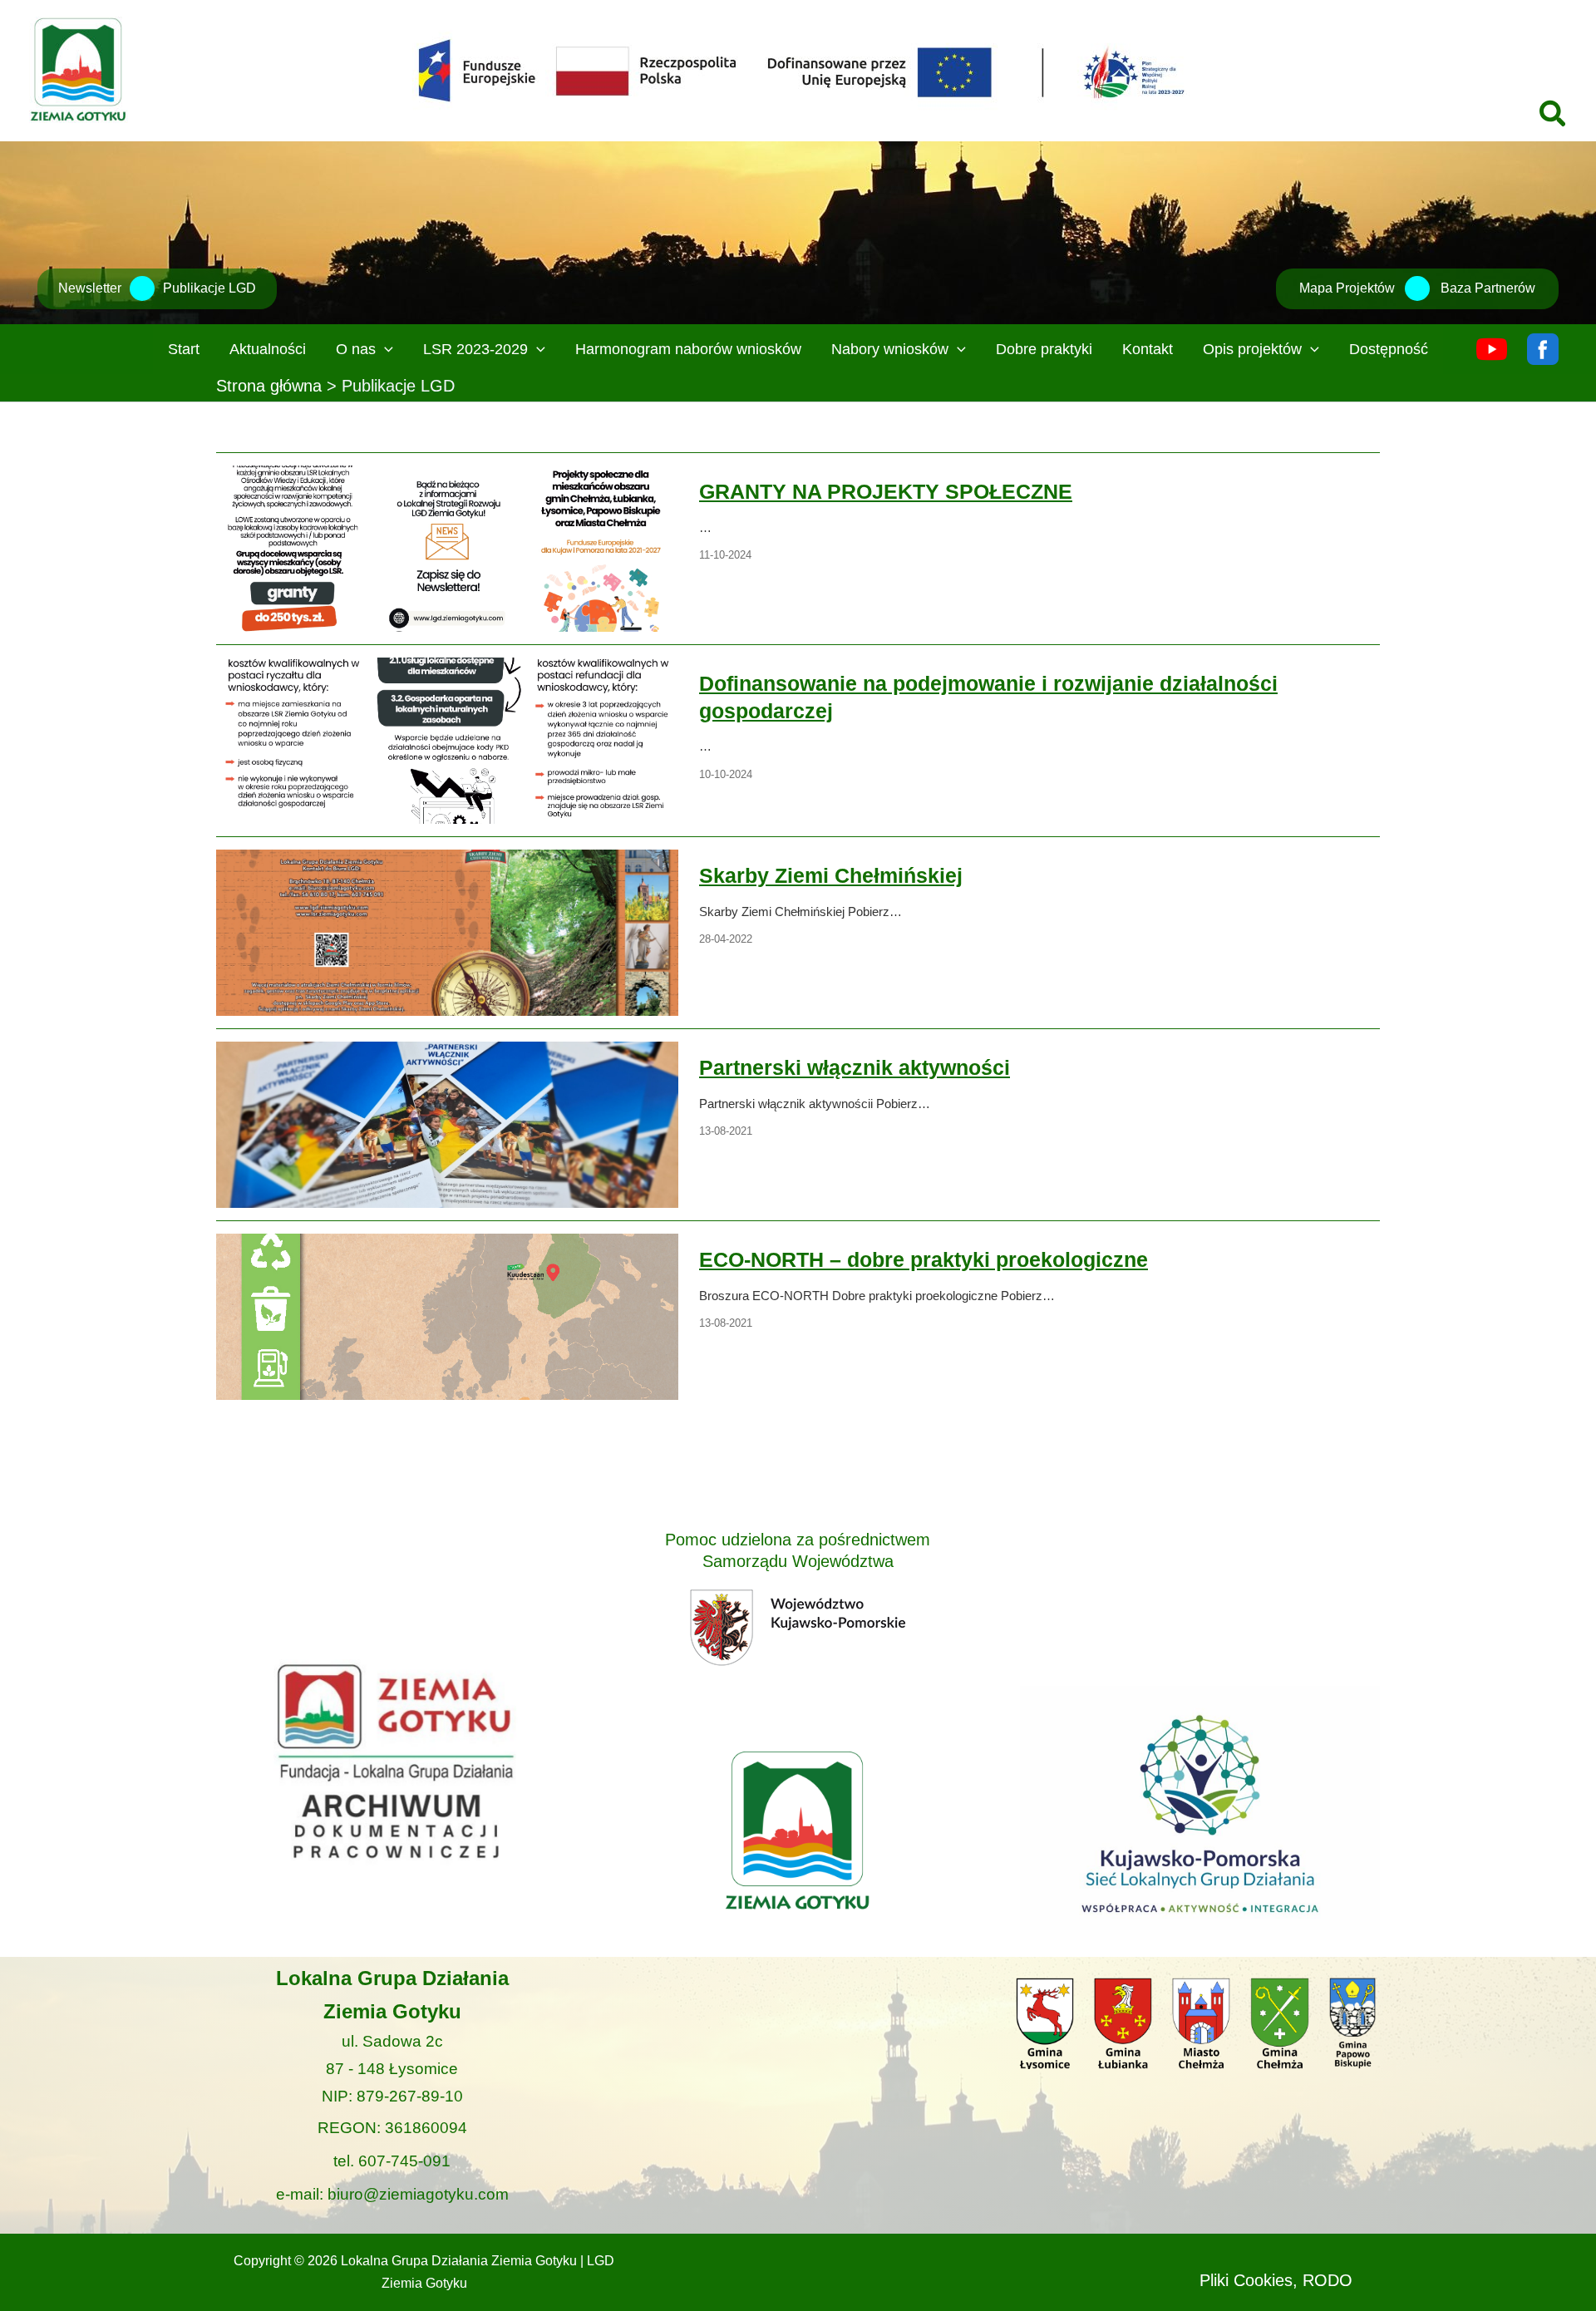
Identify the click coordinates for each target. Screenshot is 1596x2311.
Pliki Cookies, (1249, 2280)
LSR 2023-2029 (475, 349)
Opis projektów (1252, 349)
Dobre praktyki (1044, 349)
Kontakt (1148, 349)
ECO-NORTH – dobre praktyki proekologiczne (446, 1316)
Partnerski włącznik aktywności (446, 1124)
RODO (1328, 2280)
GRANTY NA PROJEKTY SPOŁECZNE (446, 548)
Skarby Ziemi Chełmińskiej (446, 932)
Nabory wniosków (890, 349)
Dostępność (1389, 349)
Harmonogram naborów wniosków (688, 349)
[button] (1554, 116)
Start (184, 349)
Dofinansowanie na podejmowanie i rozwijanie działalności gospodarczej (446, 740)
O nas (356, 349)
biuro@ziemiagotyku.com (418, 2194)
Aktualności (268, 349)
